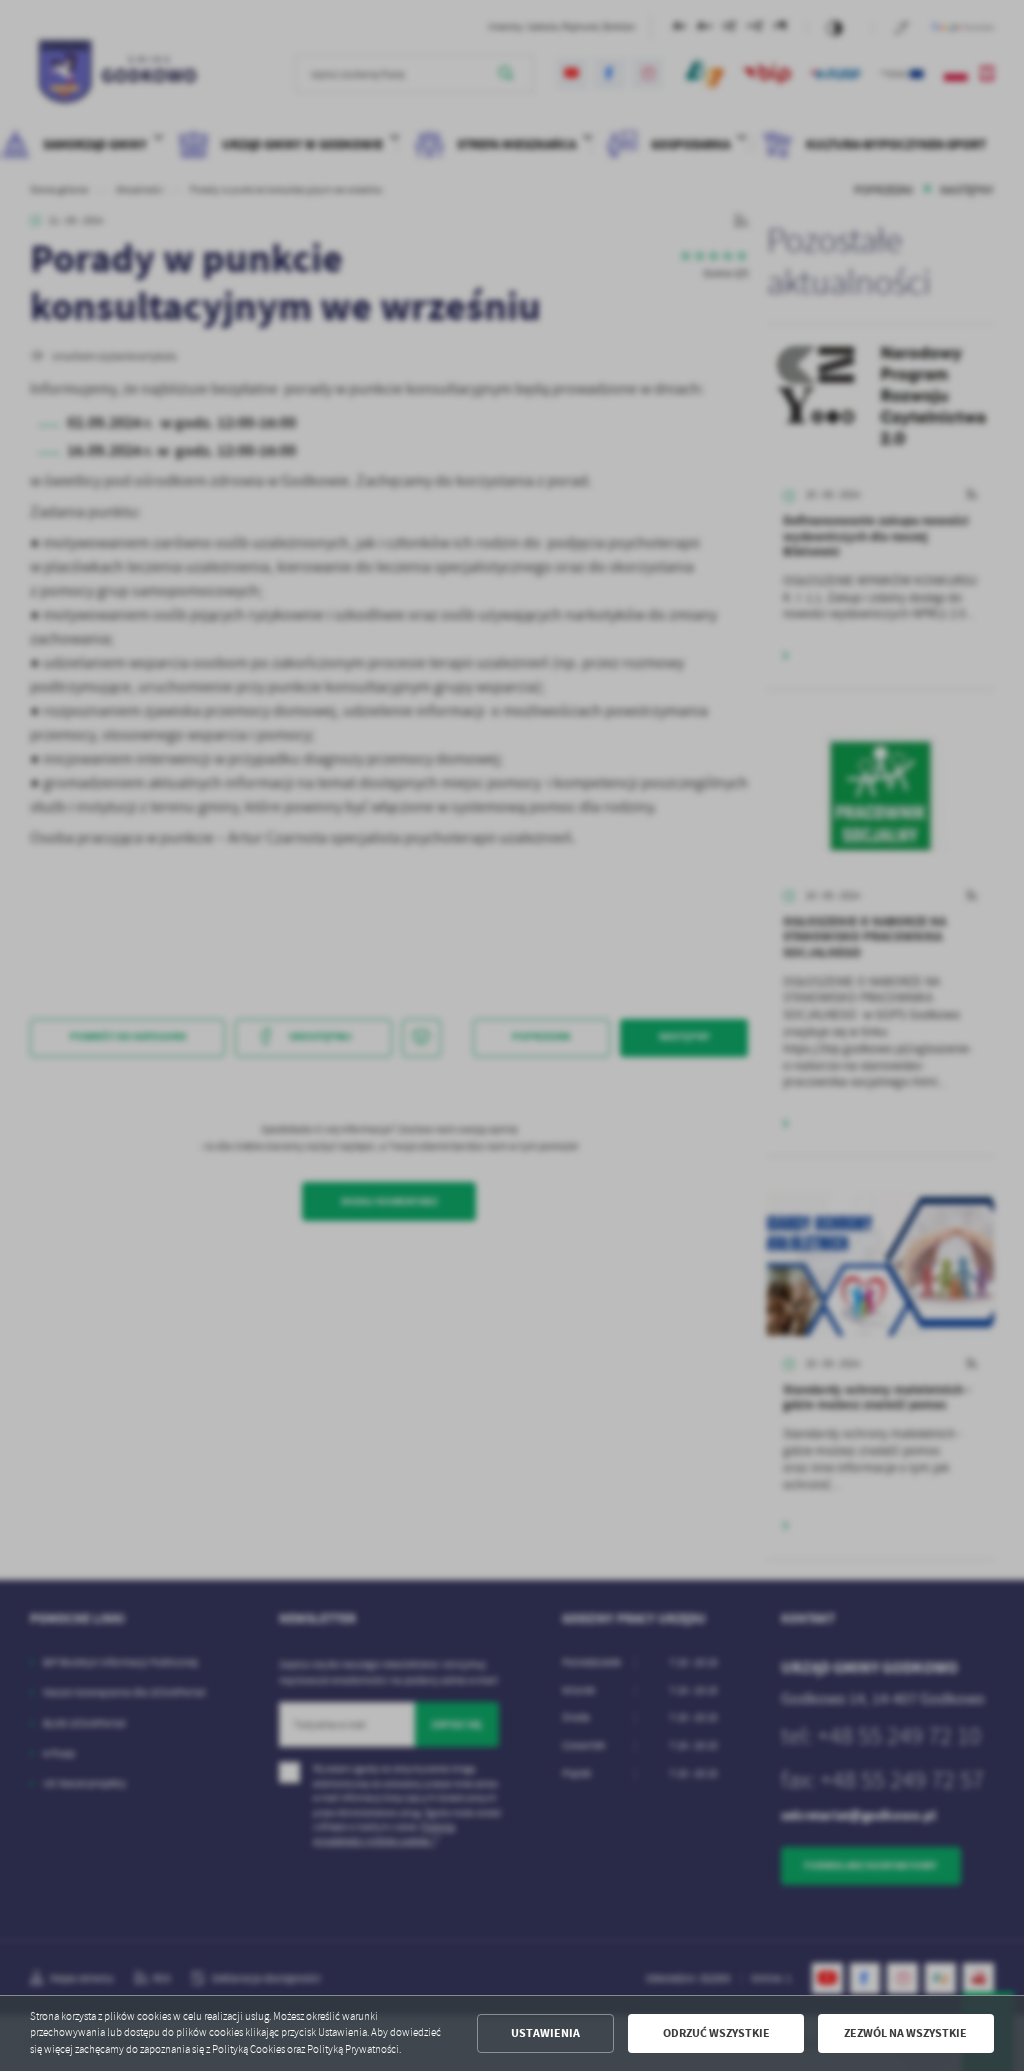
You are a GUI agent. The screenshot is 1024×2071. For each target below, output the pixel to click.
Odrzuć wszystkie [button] (716, 2033)
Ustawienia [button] (545, 2033)
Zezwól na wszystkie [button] (905, 2033)
